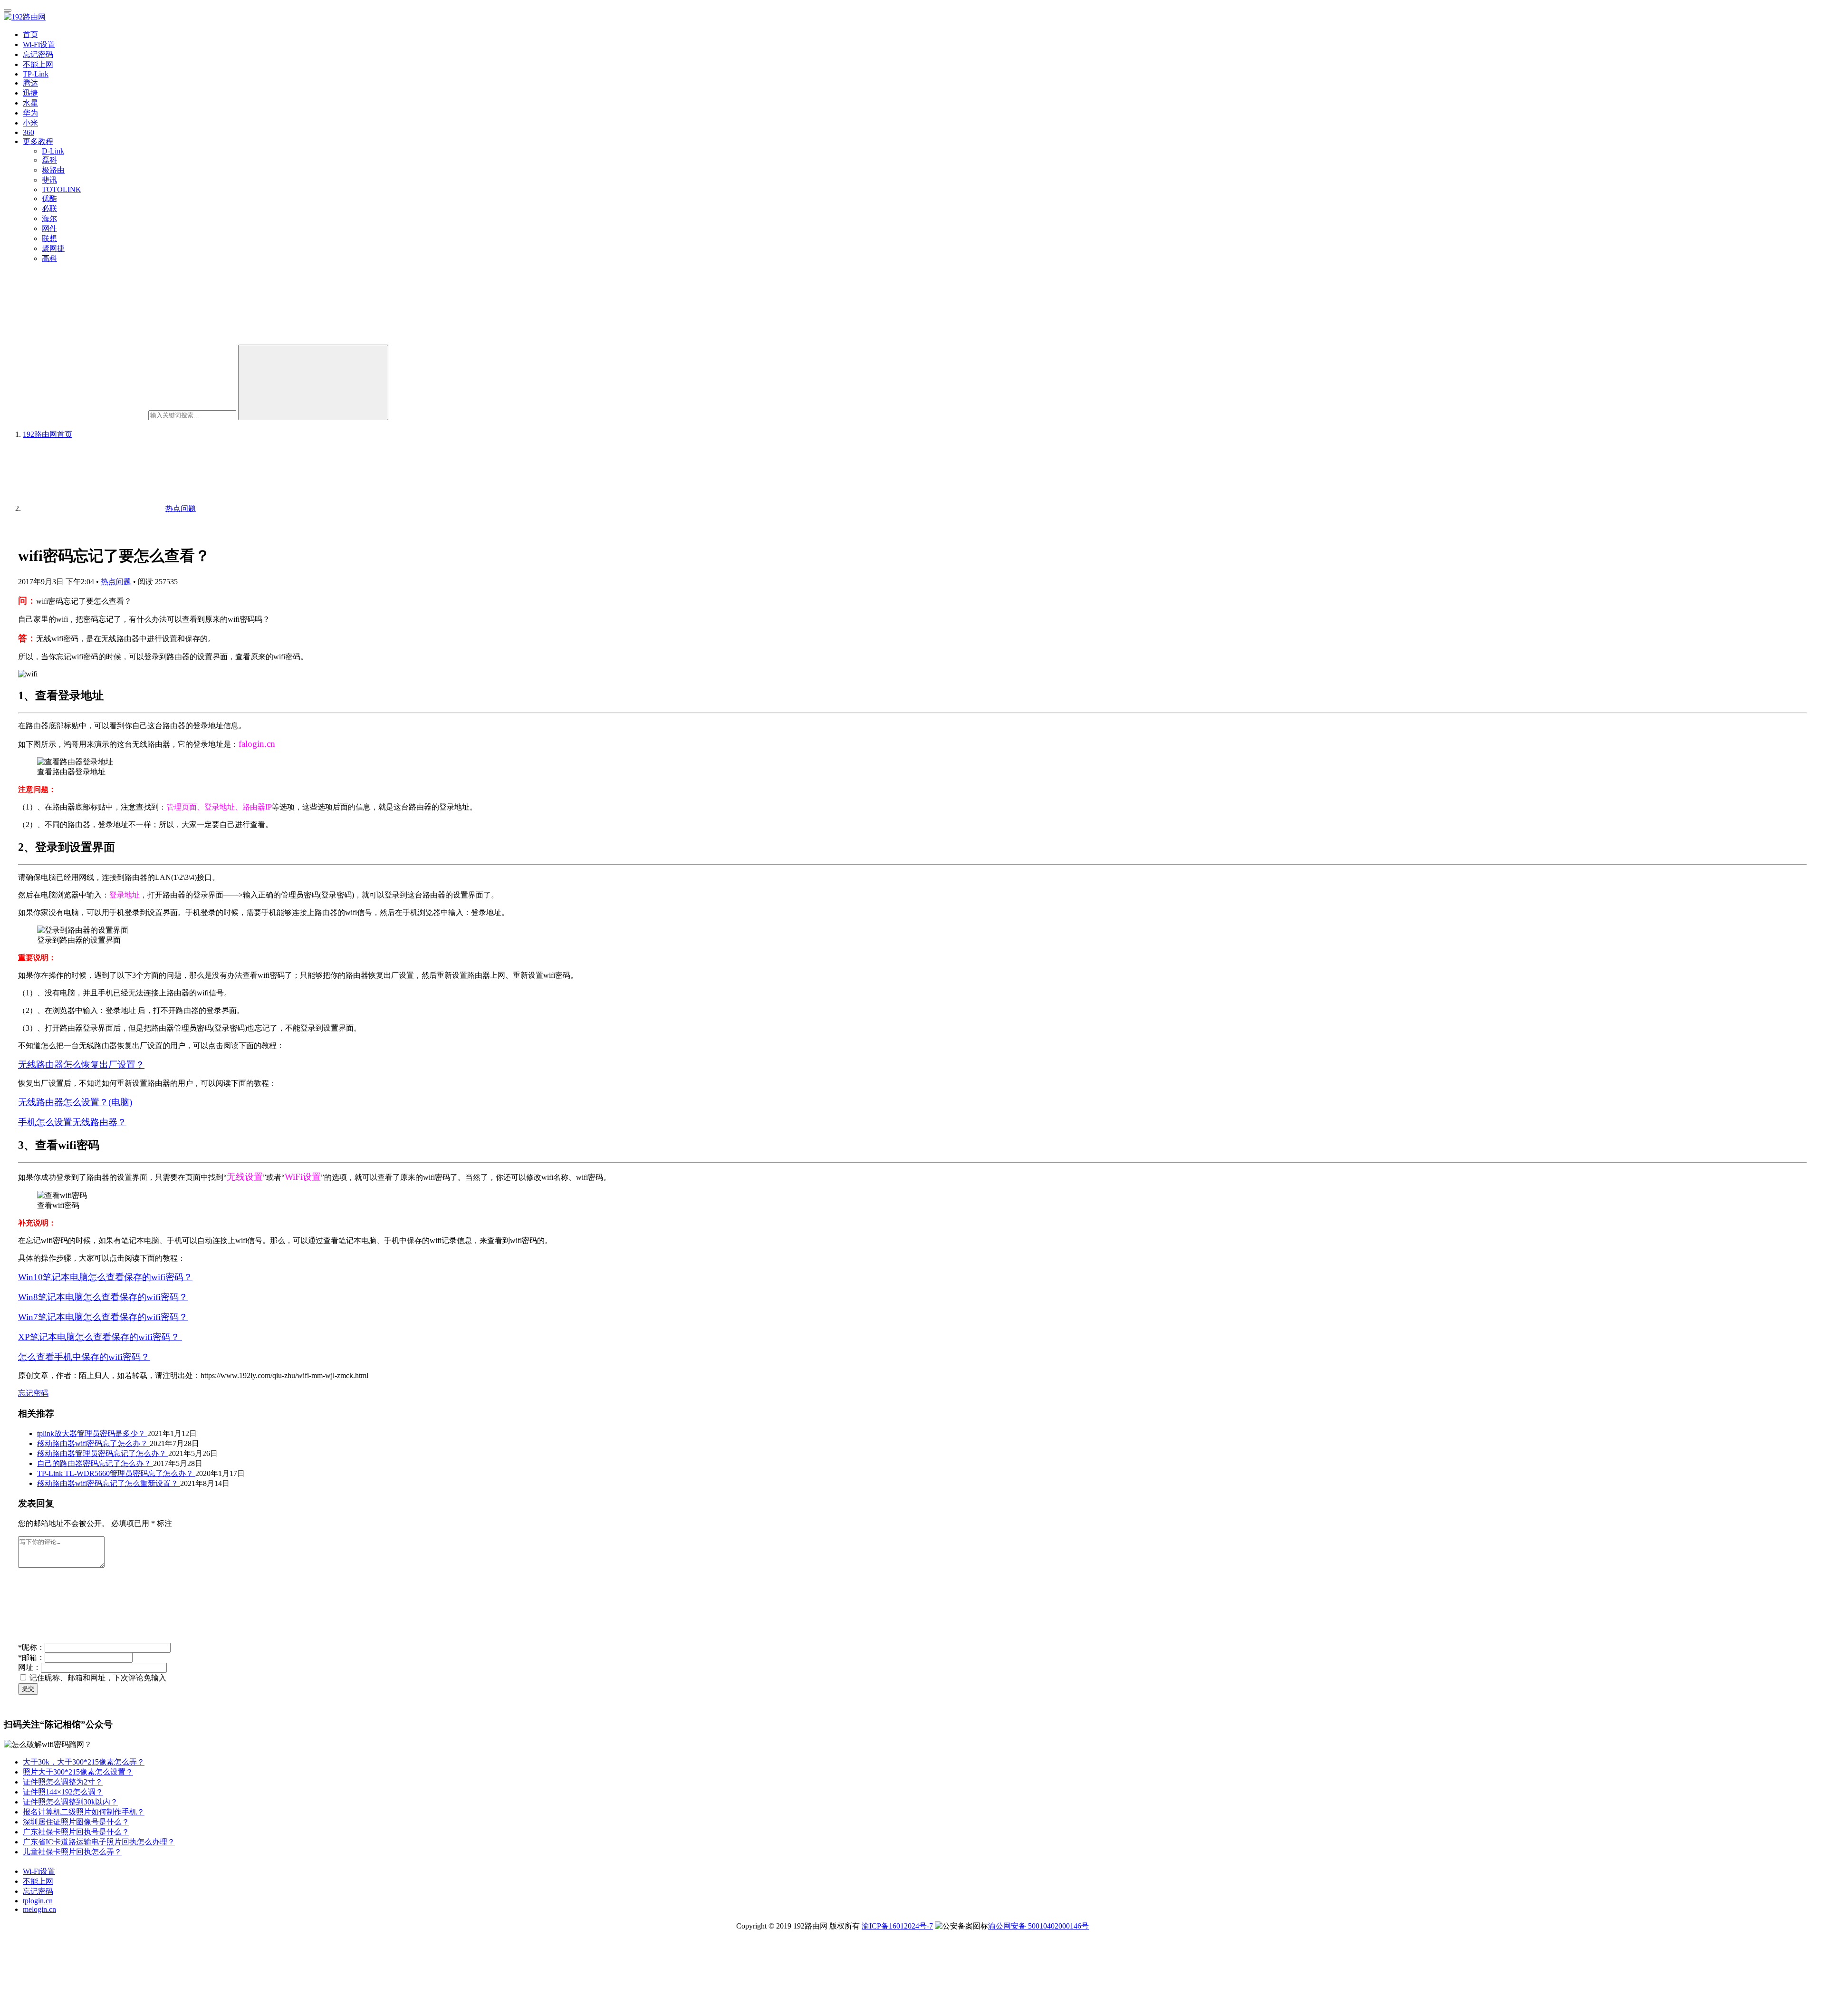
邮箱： (31, 1657)
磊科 (49, 160)
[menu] (8, 10)
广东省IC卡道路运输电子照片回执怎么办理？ (99, 1842)
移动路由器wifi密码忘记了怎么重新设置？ (109, 1483)
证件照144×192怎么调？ (63, 1792)
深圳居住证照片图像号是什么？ (76, 1822)
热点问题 (116, 582)
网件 (49, 228)
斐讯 (49, 180)
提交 (28, 1689)
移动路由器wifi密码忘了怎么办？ (93, 1443)
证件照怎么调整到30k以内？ (70, 1802)
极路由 (53, 170)
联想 (49, 238)
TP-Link (36, 74)
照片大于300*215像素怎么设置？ (78, 1772)
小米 (30, 123)
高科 (49, 258)
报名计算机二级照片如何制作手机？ (84, 1812)
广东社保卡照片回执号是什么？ (76, 1832)
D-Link (53, 151)
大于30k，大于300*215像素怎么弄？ (84, 1762)
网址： (29, 1667)
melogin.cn (39, 1909)
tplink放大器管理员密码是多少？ (92, 1433)
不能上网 (38, 64)
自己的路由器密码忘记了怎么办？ (95, 1463)
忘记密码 (38, 54)
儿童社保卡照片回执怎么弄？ (72, 1852)
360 (29, 132)
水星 (30, 103)
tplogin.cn (38, 1901)
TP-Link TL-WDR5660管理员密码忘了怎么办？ (116, 1473)
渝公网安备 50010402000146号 (1038, 1926)
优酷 (49, 198)
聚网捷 (53, 248)
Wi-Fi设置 (39, 44)
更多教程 (38, 141)
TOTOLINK (62, 189)
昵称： (31, 1647)
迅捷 (30, 93)
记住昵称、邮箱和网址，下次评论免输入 (97, 1678)
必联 (49, 208)
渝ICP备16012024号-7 (897, 1926)
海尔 (49, 218)
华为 (30, 113)
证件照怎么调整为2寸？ (63, 1782)
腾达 (30, 83)
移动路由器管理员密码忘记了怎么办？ (103, 1453)
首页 (30, 34)
